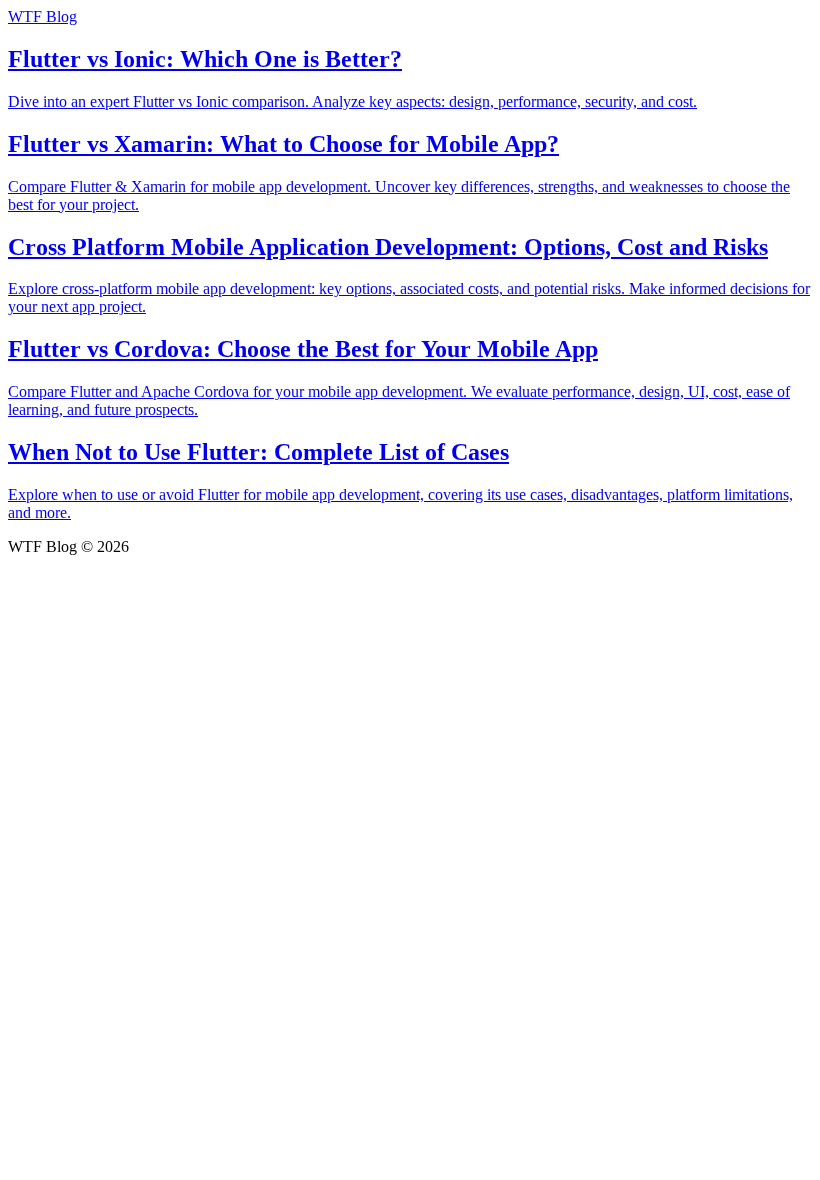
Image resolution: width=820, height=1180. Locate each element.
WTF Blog (42, 16)
